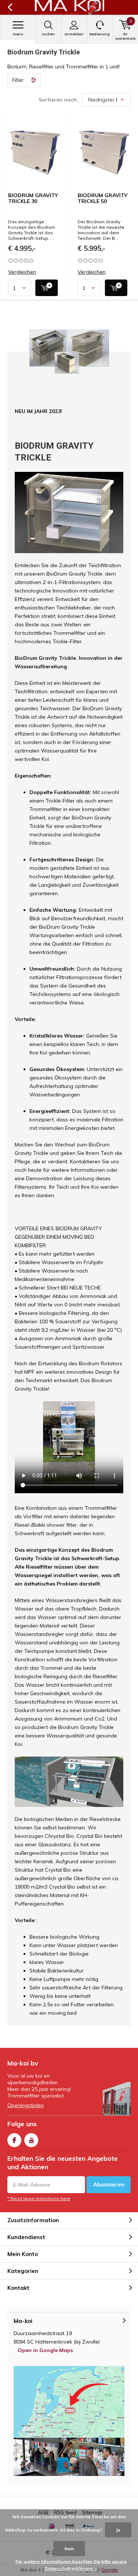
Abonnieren (109, 2184)
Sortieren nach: (58, 100)
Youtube (31, 2140)
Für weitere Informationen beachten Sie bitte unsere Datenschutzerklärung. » (71, 2565)
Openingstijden (26, 2105)
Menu (18, 34)
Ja (118, 2530)
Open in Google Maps (45, 2350)
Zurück (10, 7)
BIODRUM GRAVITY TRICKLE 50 (102, 198)
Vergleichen (22, 272)
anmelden (74, 34)
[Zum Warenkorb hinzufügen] (47, 288)
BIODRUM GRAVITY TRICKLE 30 (33, 198)
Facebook (14, 2140)
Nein (69, 2549)
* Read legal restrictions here (39, 2198)
